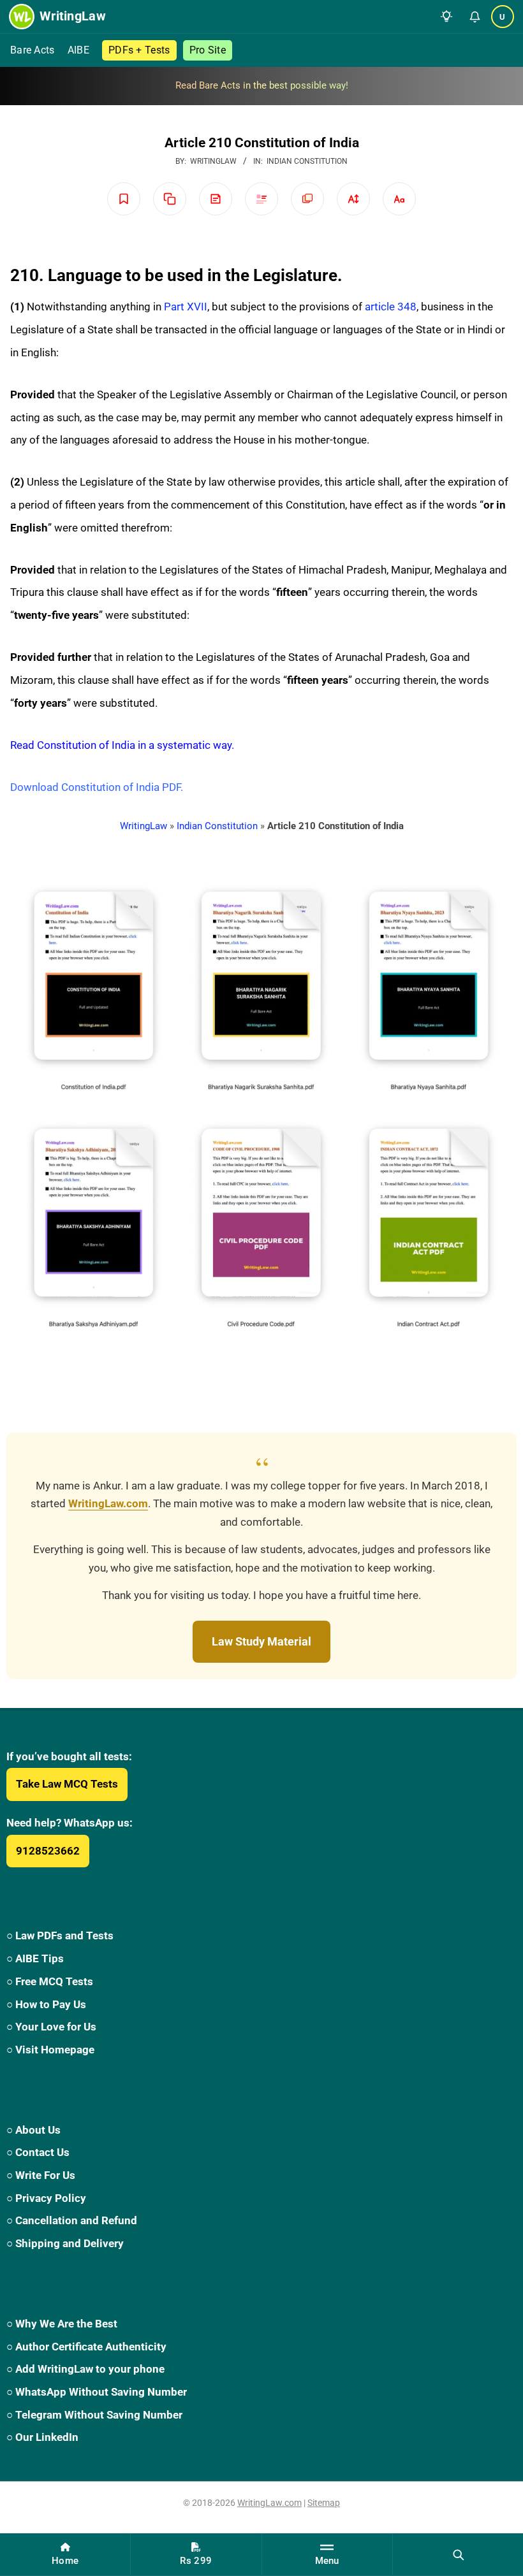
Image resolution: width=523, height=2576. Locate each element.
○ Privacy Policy (46, 2198)
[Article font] (399, 199)
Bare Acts (33, 50)
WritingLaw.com (108, 1504)
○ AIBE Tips (35, 1958)
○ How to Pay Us (46, 2004)
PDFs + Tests (139, 50)
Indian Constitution (307, 161)
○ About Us (33, 2130)
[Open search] (458, 2554)
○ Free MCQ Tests (50, 1981)
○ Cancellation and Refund (72, 2220)
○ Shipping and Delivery (65, 2243)
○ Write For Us (41, 2175)
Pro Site (208, 50)
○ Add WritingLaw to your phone (85, 2369)
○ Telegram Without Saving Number (94, 2415)
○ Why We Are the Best (62, 2324)
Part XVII (186, 307)
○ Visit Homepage (50, 2050)
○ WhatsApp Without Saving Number (97, 2392)
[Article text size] (353, 199)
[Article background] (307, 199)
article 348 (391, 307)
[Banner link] (261, 86)
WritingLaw (144, 826)
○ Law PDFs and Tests (60, 1936)
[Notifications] (475, 17)
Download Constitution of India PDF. (97, 787)
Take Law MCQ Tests (67, 1784)
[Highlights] (261, 199)
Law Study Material (261, 1641)
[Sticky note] (216, 199)
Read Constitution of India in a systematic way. (122, 745)
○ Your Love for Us (51, 2027)
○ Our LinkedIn (42, 2437)
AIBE (78, 50)
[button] (446, 17)
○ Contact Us (38, 2152)
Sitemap (324, 2503)
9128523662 (48, 1851)
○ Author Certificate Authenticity (86, 2347)
